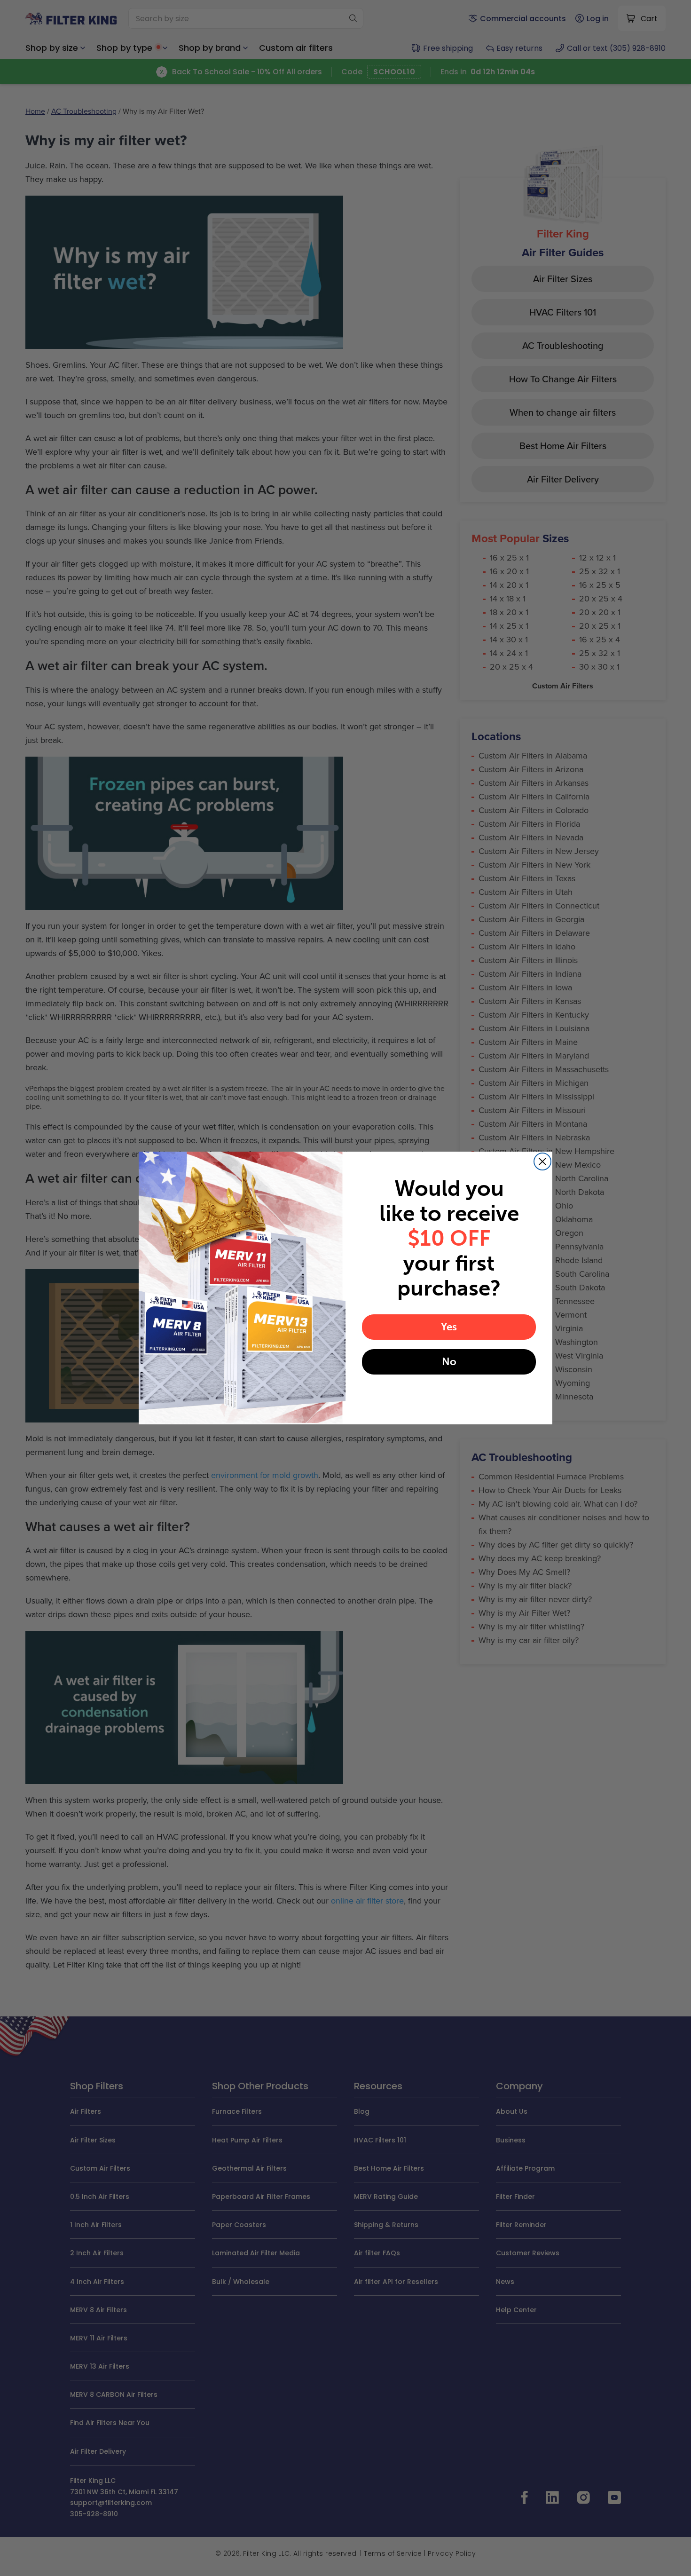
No (449, 1362)
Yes (449, 1327)
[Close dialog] (542, 1162)
